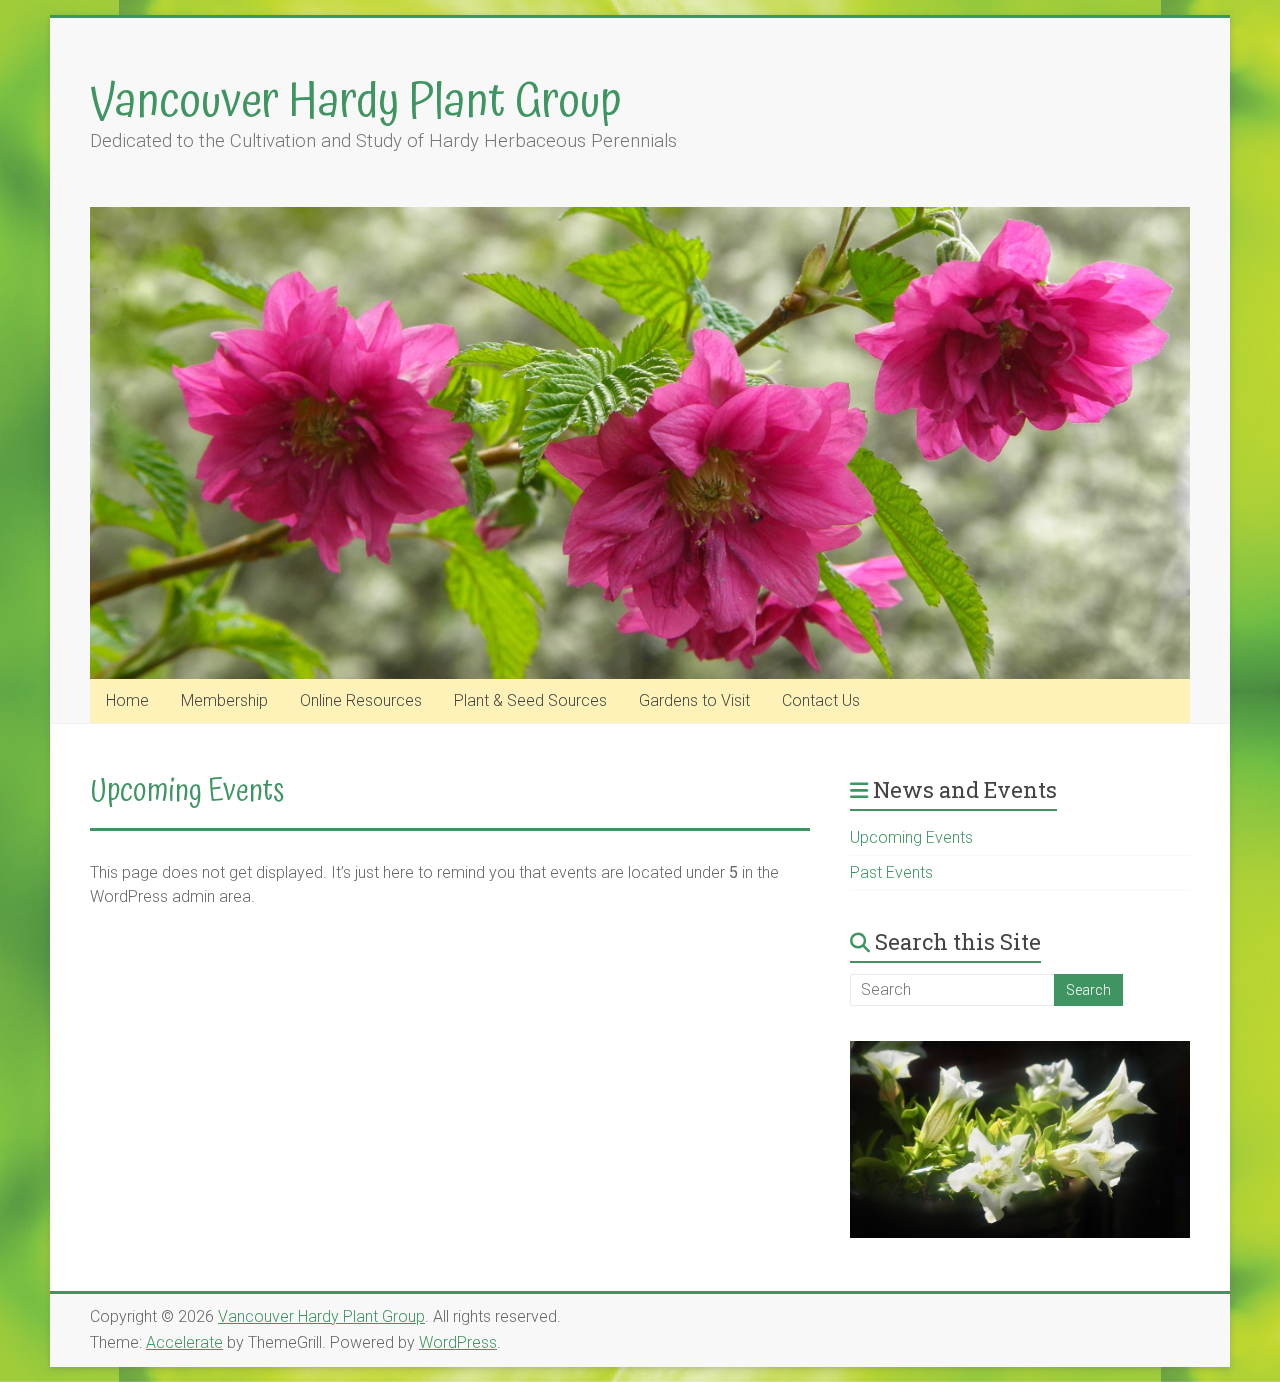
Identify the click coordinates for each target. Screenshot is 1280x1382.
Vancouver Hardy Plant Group (356, 102)
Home (127, 700)
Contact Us (821, 700)
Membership (224, 700)
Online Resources (361, 700)
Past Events (891, 872)
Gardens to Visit (694, 700)
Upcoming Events (911, 837)
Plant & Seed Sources (530, 700)
